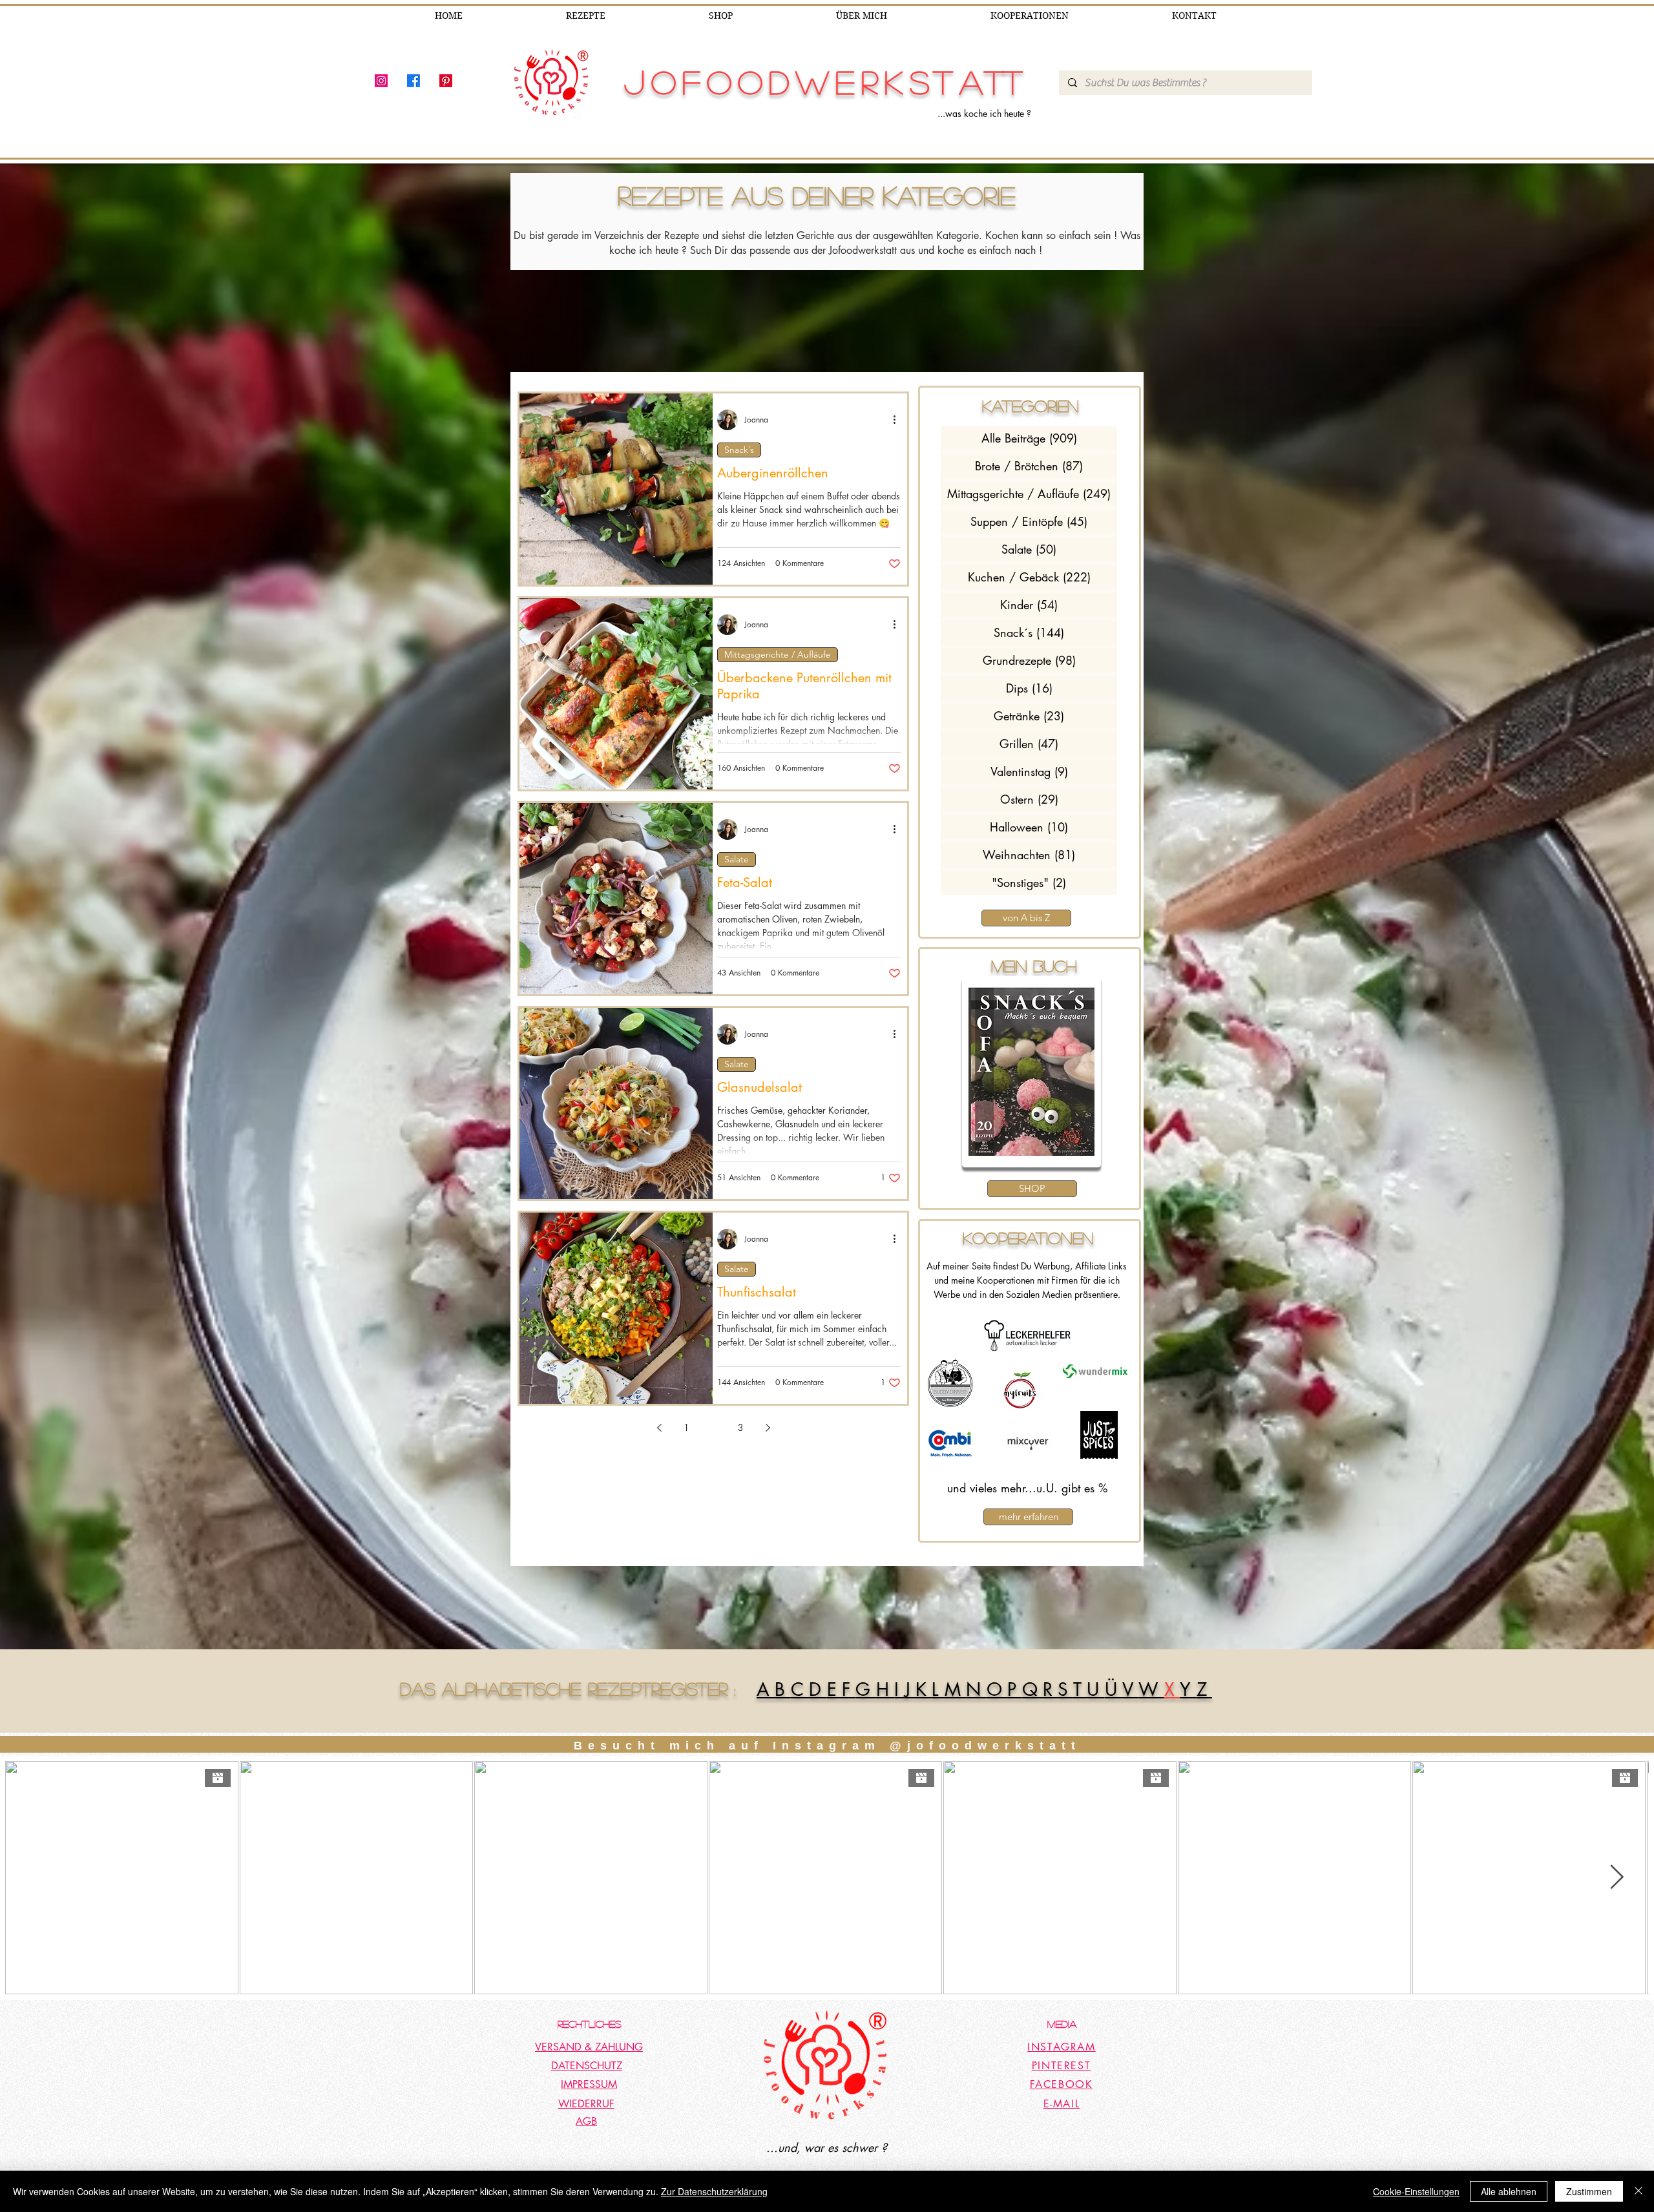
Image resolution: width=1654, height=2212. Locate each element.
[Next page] (768, 1428)
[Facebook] (413, 81)
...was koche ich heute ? (984, 113)
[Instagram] (381, 81)
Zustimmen (1589, 2191)
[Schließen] (1638, 2191)
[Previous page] (659, 1428)
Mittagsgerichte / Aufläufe (778, 654)
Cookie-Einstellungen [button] (1416, 2191)
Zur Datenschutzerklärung (714, 2191)
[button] (1033, 1072)
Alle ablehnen (1509, 2191)
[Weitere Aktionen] (899, 420)
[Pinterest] (446, 81)
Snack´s (739, 450)
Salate (737, 859)
